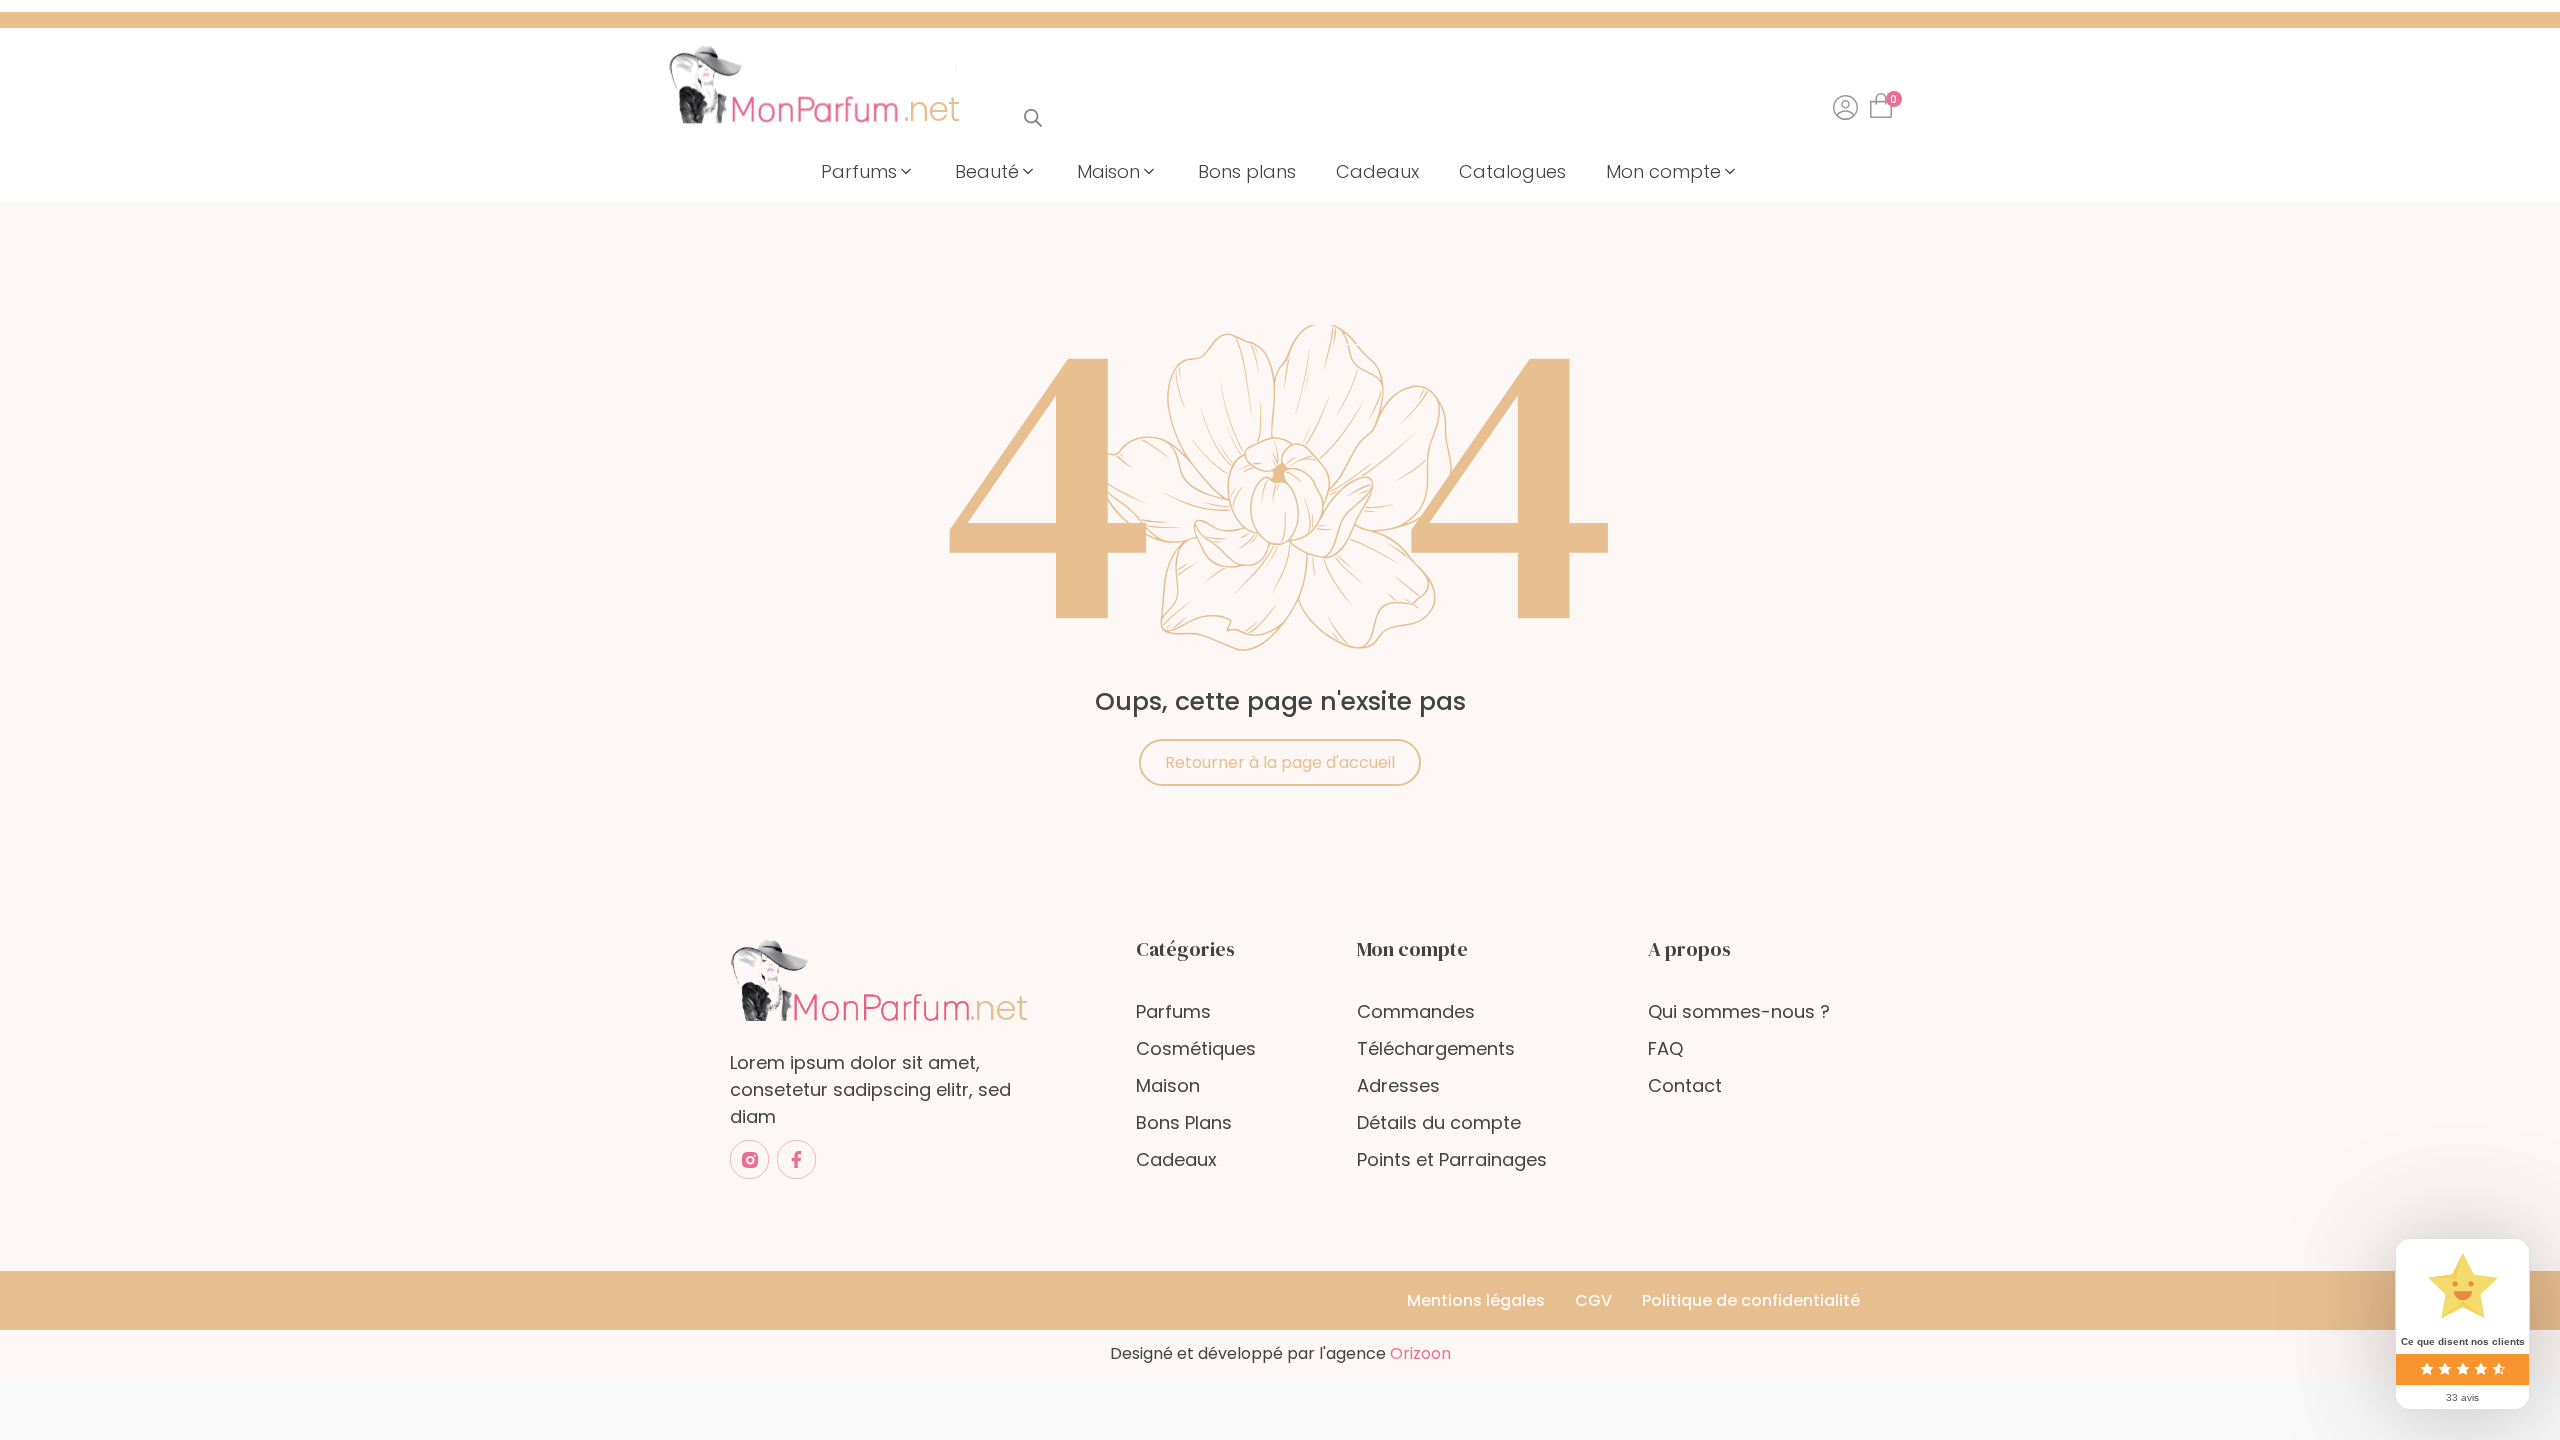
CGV (1593, 1300)
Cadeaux (1176, 1159)
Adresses (1398, 1085)
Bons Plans (1184, 1122)
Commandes (1416, 1011)
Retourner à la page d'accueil (1280, 762)
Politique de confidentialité (1751, 1300)
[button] (868, 171)
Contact (1685, 1085)
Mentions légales (1476, 1300)
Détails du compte (1439, 1122)
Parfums (1173, 1011)
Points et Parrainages (1452, 1159)
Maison (1168, 1085)
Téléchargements (1436, 1048)
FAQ (1665, 1048)
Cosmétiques (1196, 1048)
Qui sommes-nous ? (1739, 1011)
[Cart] (1885, 99)
